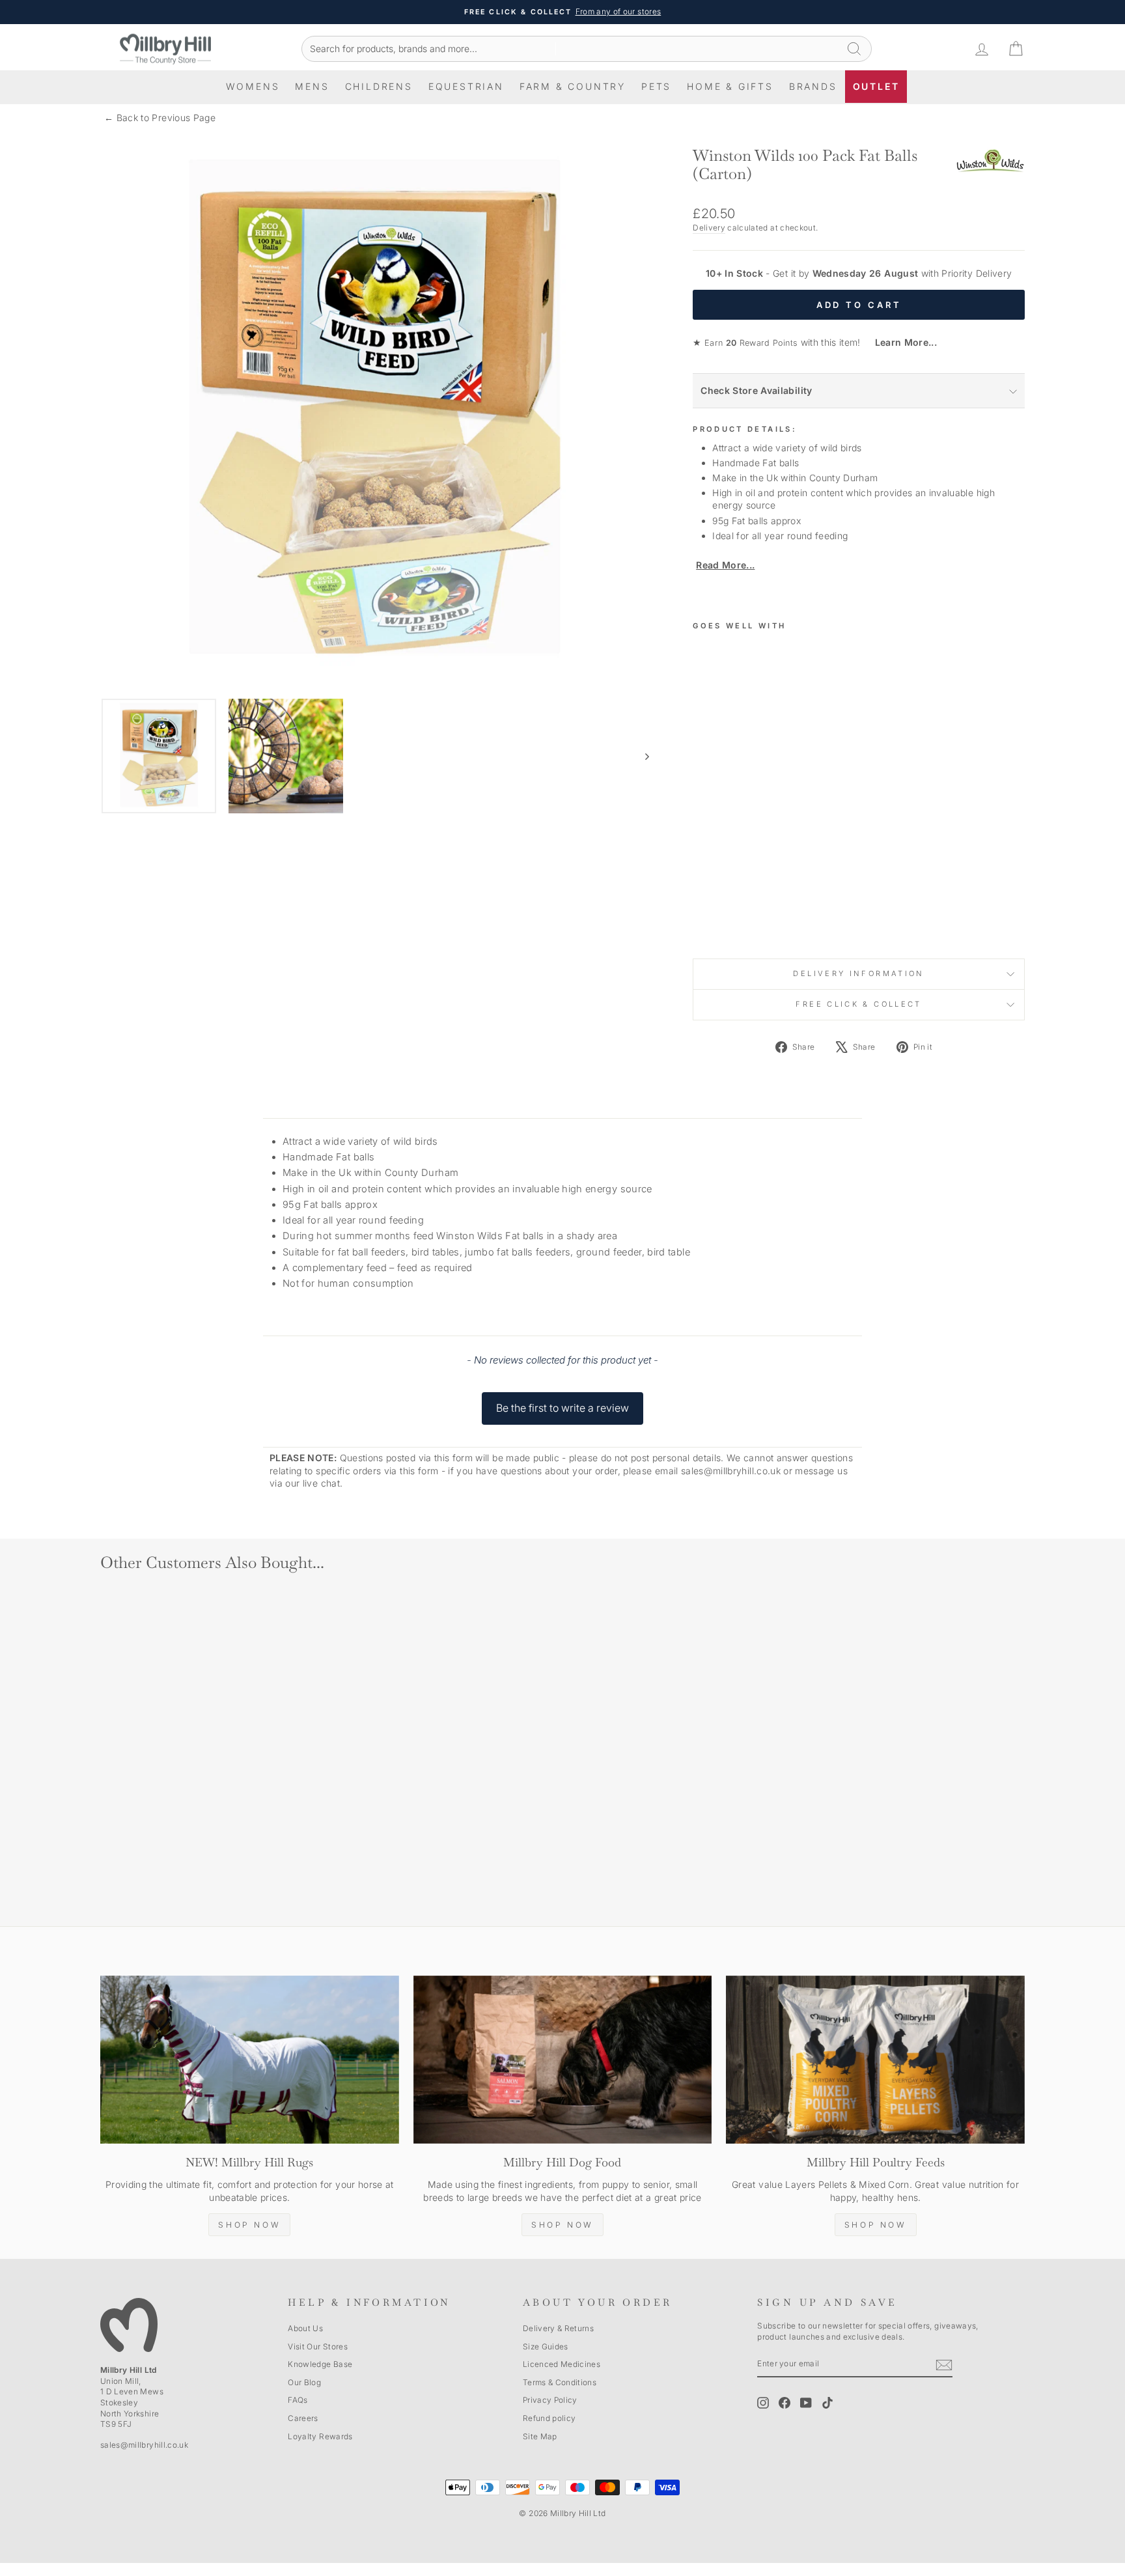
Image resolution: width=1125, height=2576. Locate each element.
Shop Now (249, 2225)
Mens (312, 86)
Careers (303, 2418)
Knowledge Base (320, 2364)
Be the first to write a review (562, 1408)
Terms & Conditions (560, 2382)
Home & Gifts (730, 86)
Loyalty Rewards (320, 2436)
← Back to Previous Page (160, 118)
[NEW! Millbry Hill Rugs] (250, 2060)
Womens (253, 86)
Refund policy (549, 2418)
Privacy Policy (550, 2400)
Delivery (709, 228)
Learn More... (900, 342)
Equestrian (466, 86)
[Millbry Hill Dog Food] (563, 2060)
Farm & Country (573, 86)
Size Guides (546, 2346)
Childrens (379, 86)
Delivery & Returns (558, 2328)
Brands (813, 86)
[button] (562, 1402)
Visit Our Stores (318, 2346)
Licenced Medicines (562, 2364)
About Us (305, 2328)
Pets (656, 86)
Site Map (540, 2436)
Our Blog (304, 2382)
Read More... (725, 565)
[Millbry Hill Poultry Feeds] (875, 2060)
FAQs (298, 2400)
